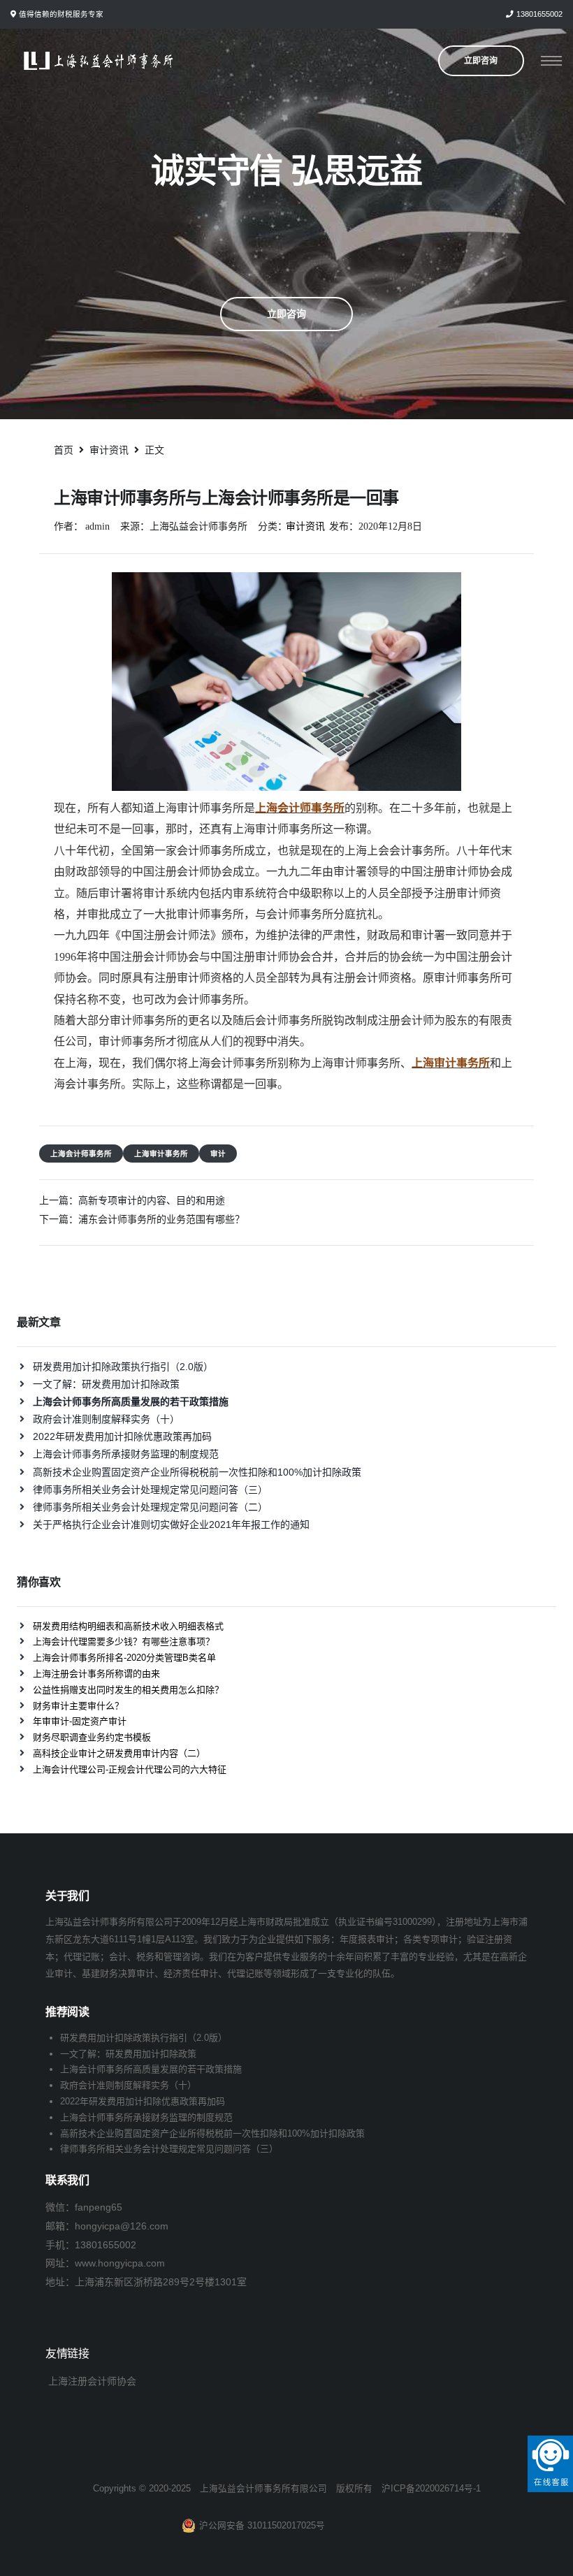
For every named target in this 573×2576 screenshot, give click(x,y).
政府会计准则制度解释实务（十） (106, 1419)
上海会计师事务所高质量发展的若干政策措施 (151, 2069)
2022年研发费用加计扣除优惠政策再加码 (122, 1436)
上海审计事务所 (161, 1154)
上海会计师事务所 (81, 1154)
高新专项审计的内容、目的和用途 (152, 1200)
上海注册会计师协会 (92, 2381)
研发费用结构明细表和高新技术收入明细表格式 (128, 1626)
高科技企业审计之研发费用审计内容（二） (119, 1753)
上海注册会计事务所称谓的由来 (96, 1674)
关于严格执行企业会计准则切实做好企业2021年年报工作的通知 (171, 1525)
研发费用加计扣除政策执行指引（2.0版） (123, 1367)
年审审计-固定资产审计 (80, 1721)
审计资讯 (305, 526)
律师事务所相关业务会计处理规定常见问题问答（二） (150, 1507)
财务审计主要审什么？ (78, 1706)
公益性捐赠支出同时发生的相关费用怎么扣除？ (128, 1690)
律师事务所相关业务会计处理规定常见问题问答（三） (150, 1490)
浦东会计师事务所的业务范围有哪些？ (161, 1219)
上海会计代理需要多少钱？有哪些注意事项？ (124, 1642)
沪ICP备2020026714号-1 (431, 2489)
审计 (218, 1154)
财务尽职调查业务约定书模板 (92, 1737)
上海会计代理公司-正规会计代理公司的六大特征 (130, 1769)
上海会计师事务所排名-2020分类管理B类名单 (124, 1658)
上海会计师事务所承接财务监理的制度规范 (126, 1454)
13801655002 (539, 14)
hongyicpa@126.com (122, 2226)
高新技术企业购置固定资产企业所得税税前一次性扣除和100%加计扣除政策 (197, 1472)
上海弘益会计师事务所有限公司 (263, 2489)
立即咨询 (286, 314)
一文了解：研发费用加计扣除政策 (106, 1384)
